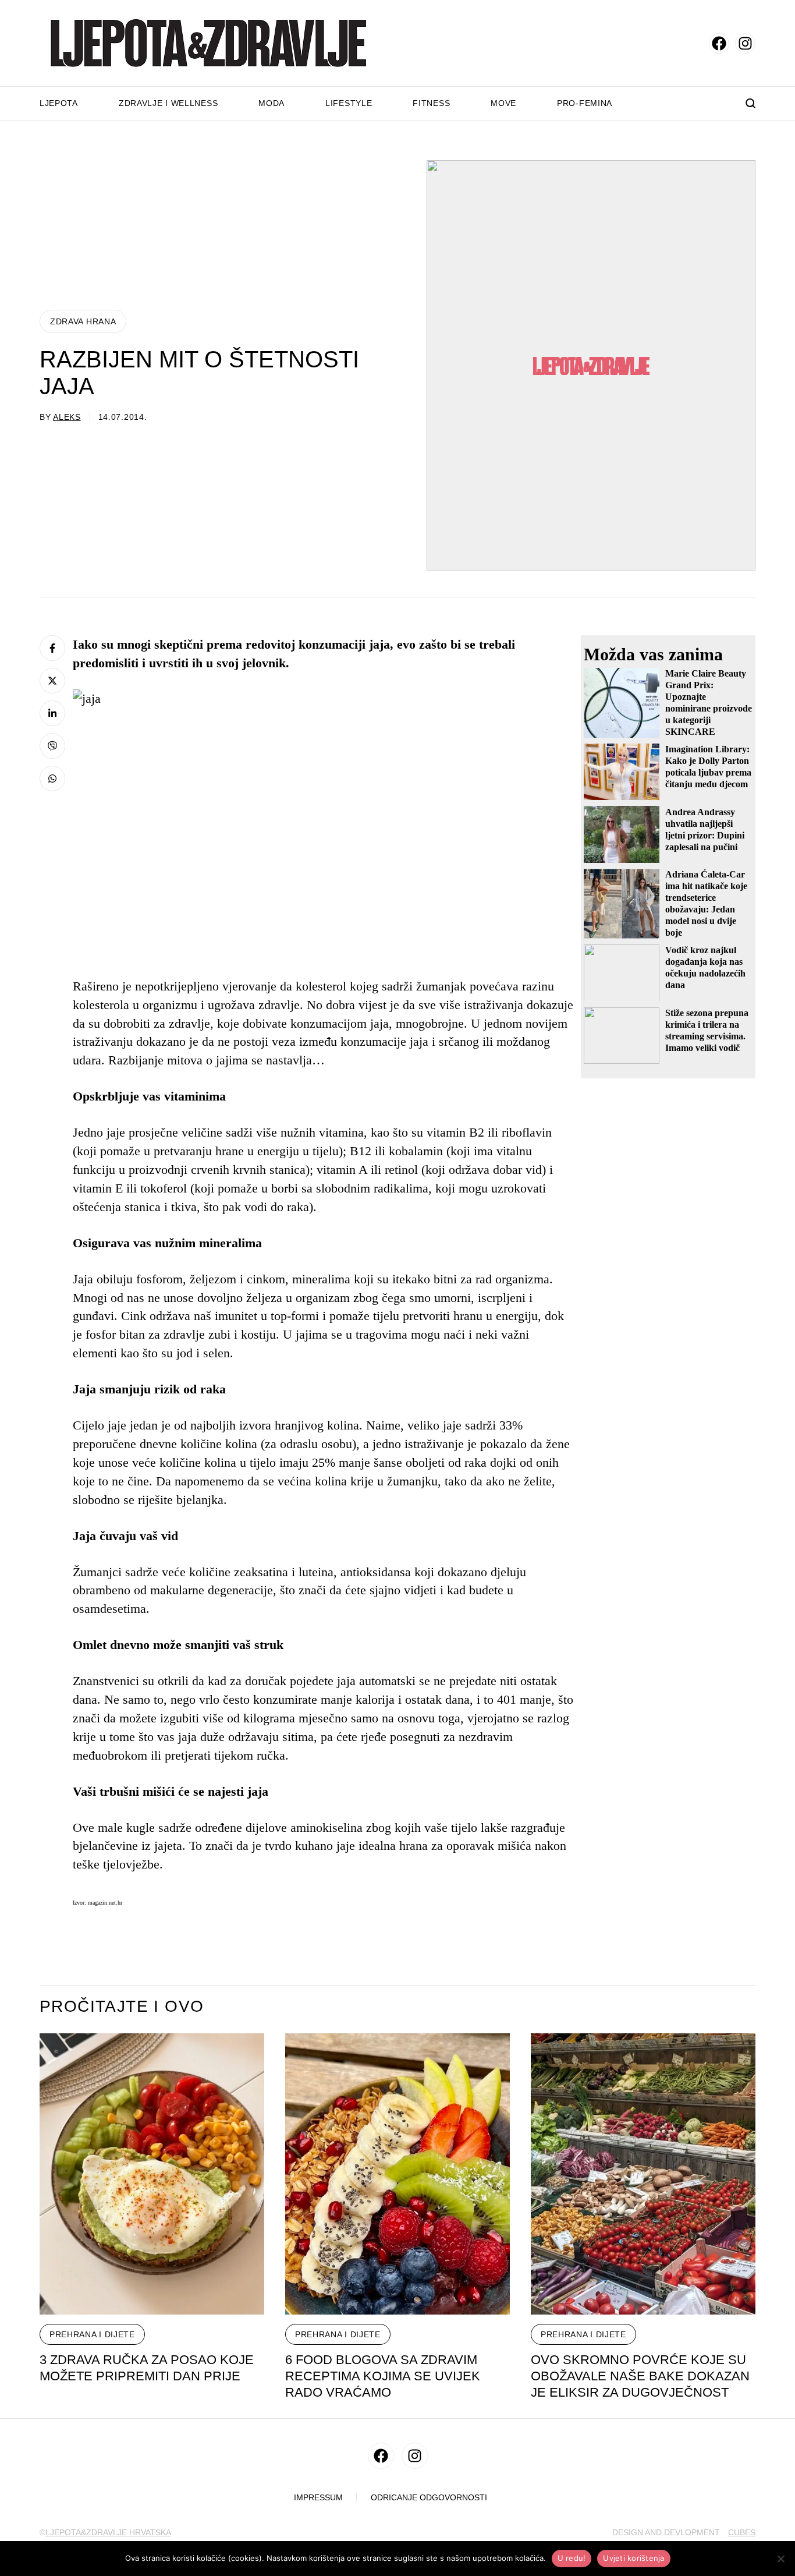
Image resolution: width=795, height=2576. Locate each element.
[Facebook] (52, 648)
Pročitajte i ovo (122, 2007)
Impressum (318, 2498)
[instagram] (745, 43)
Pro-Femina (585, 103)
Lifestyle (349, 103)
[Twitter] (52, 681)
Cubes (742, 2532)
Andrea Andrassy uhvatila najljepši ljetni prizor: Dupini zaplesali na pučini (705, 829)
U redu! (572, 2558)
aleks (67, 417)
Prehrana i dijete (92, 2334)
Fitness (431, 103)
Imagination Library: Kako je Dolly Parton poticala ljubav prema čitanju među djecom (708, 767)
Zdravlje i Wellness (168, 103)
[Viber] (52, 746)
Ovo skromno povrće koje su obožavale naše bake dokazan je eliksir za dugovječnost (640, 2376)
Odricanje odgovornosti (429, 2498)
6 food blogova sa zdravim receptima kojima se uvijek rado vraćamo (383, 2376)
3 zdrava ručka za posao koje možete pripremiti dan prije (147, 2368)
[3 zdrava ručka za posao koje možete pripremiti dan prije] (152, 2174)
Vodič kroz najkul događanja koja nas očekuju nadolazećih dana (705, 967)
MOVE (503, 103)
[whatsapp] (52, 779)
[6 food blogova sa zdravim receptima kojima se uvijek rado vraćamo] (397, 2174)
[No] (780, 2559)
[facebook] (719, 43)
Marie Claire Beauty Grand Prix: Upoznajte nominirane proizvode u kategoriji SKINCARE (709, 703)
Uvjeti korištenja (633, 2558)
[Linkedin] (52, 713)
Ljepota (59, 103)
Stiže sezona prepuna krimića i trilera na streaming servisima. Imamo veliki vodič (707, 1030)
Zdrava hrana (83, 321)
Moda (271, 103)
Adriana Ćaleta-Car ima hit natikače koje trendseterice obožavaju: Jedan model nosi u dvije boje (706, 903)
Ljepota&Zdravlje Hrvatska (108, 2532)
